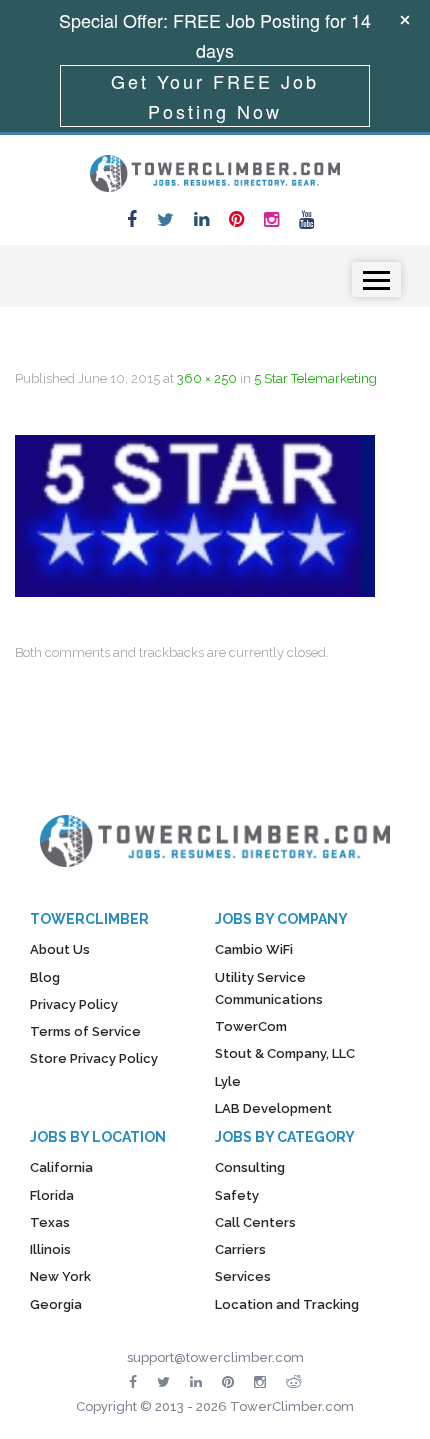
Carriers (240, 1249)
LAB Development (273, 1108)
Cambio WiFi (254, 949)
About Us (60, 949)
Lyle (228, 1081)
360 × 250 (207, 378)
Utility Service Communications (269, 988)
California (61, 1167)
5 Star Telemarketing (315, 378)
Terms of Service (85, 1031)
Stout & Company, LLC (285, 1053)
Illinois (50, 1249)
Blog (45, 977)
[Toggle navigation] (376, 279)
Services (243, 1276)
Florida (52, 1195)
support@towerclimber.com (215, 1357)
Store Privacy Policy (94, 1058)
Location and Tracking (287, 1304)
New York (60, 1276)
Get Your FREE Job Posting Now (215, 96)
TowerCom (251, 1026)
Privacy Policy (74, 1004)
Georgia (56, 1304)
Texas (50, 1222)
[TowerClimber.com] (215, 171)
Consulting (250, 1167)
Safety (237, 1195)
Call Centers (255, 1222)
